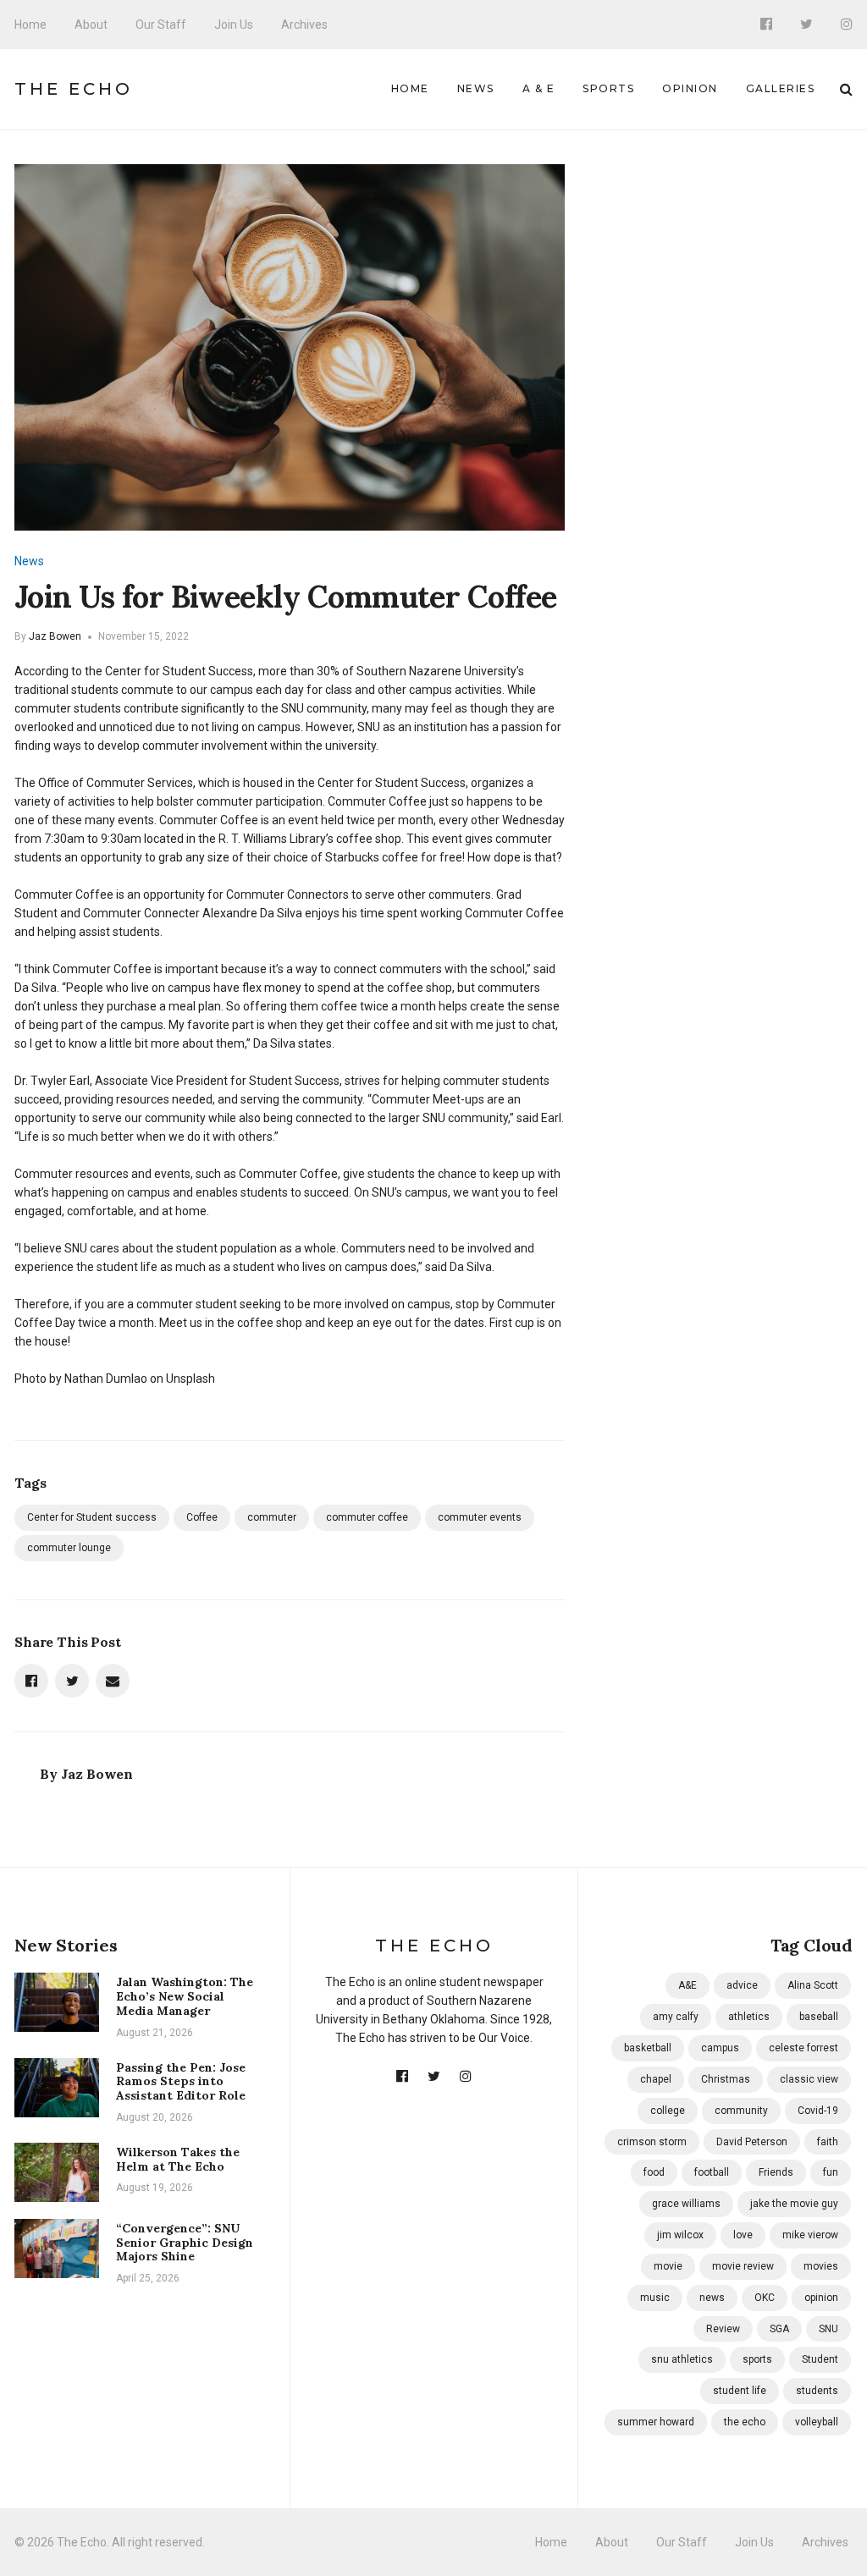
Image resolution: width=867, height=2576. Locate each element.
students (817, 2391)
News (476, 88)
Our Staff (161, 25)
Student (820, 2359)
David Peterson (752, 2142)
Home (30, 25)
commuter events (480, 1517)
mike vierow (810, 2235)
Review (723, 2329)
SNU (828, 2329)
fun (831, 2172)
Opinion (690, 88)
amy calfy (676, 2017)
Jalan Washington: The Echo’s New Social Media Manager (185, 1996)
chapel (656, 2079)
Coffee (202, 1517)
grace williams (686, 2204)
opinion (821, 2298)
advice (742, 1985)
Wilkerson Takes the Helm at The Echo (178, 2159)
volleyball (817, 2422)
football (712, 2172)
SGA (779, 2329)
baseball (819, 2017)
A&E (688, 1985)
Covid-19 (818, 2111)
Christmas (726, 2079)
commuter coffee (367, 1517)
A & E (539, 88)
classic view (809, 2079)
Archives (304, 25)
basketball (648, 2048)
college (668, 2111)
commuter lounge (69, 1548)
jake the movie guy (794, 2204)
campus (720, 2048)
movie (668, 2266)
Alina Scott (813, 1985)
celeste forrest (803, 2048)
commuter (272, 1517)
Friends (776, 2172)
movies (821, 2266)
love (743, 2235)
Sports (608, 88)
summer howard (656, 2422)
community (741, 2111)
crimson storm (652, 2142)
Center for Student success (92, 1517)
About (91, 25)
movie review (743, 2266)
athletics (749, 2017)
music (655, 2298)
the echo (745, 2422)
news (712, 2298)
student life (740, 2391)
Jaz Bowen (55, 636)
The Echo (74, 89)
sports (757, 2359)
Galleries (781, 88)
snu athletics (682, 2359)
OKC (765, 2298)
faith (828, 2142)
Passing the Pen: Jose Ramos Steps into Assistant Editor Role (181, 2082)
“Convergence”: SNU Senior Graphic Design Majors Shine (185, 2243)
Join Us (234, 25)
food (654, 2172)
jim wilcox (680, 2235)
